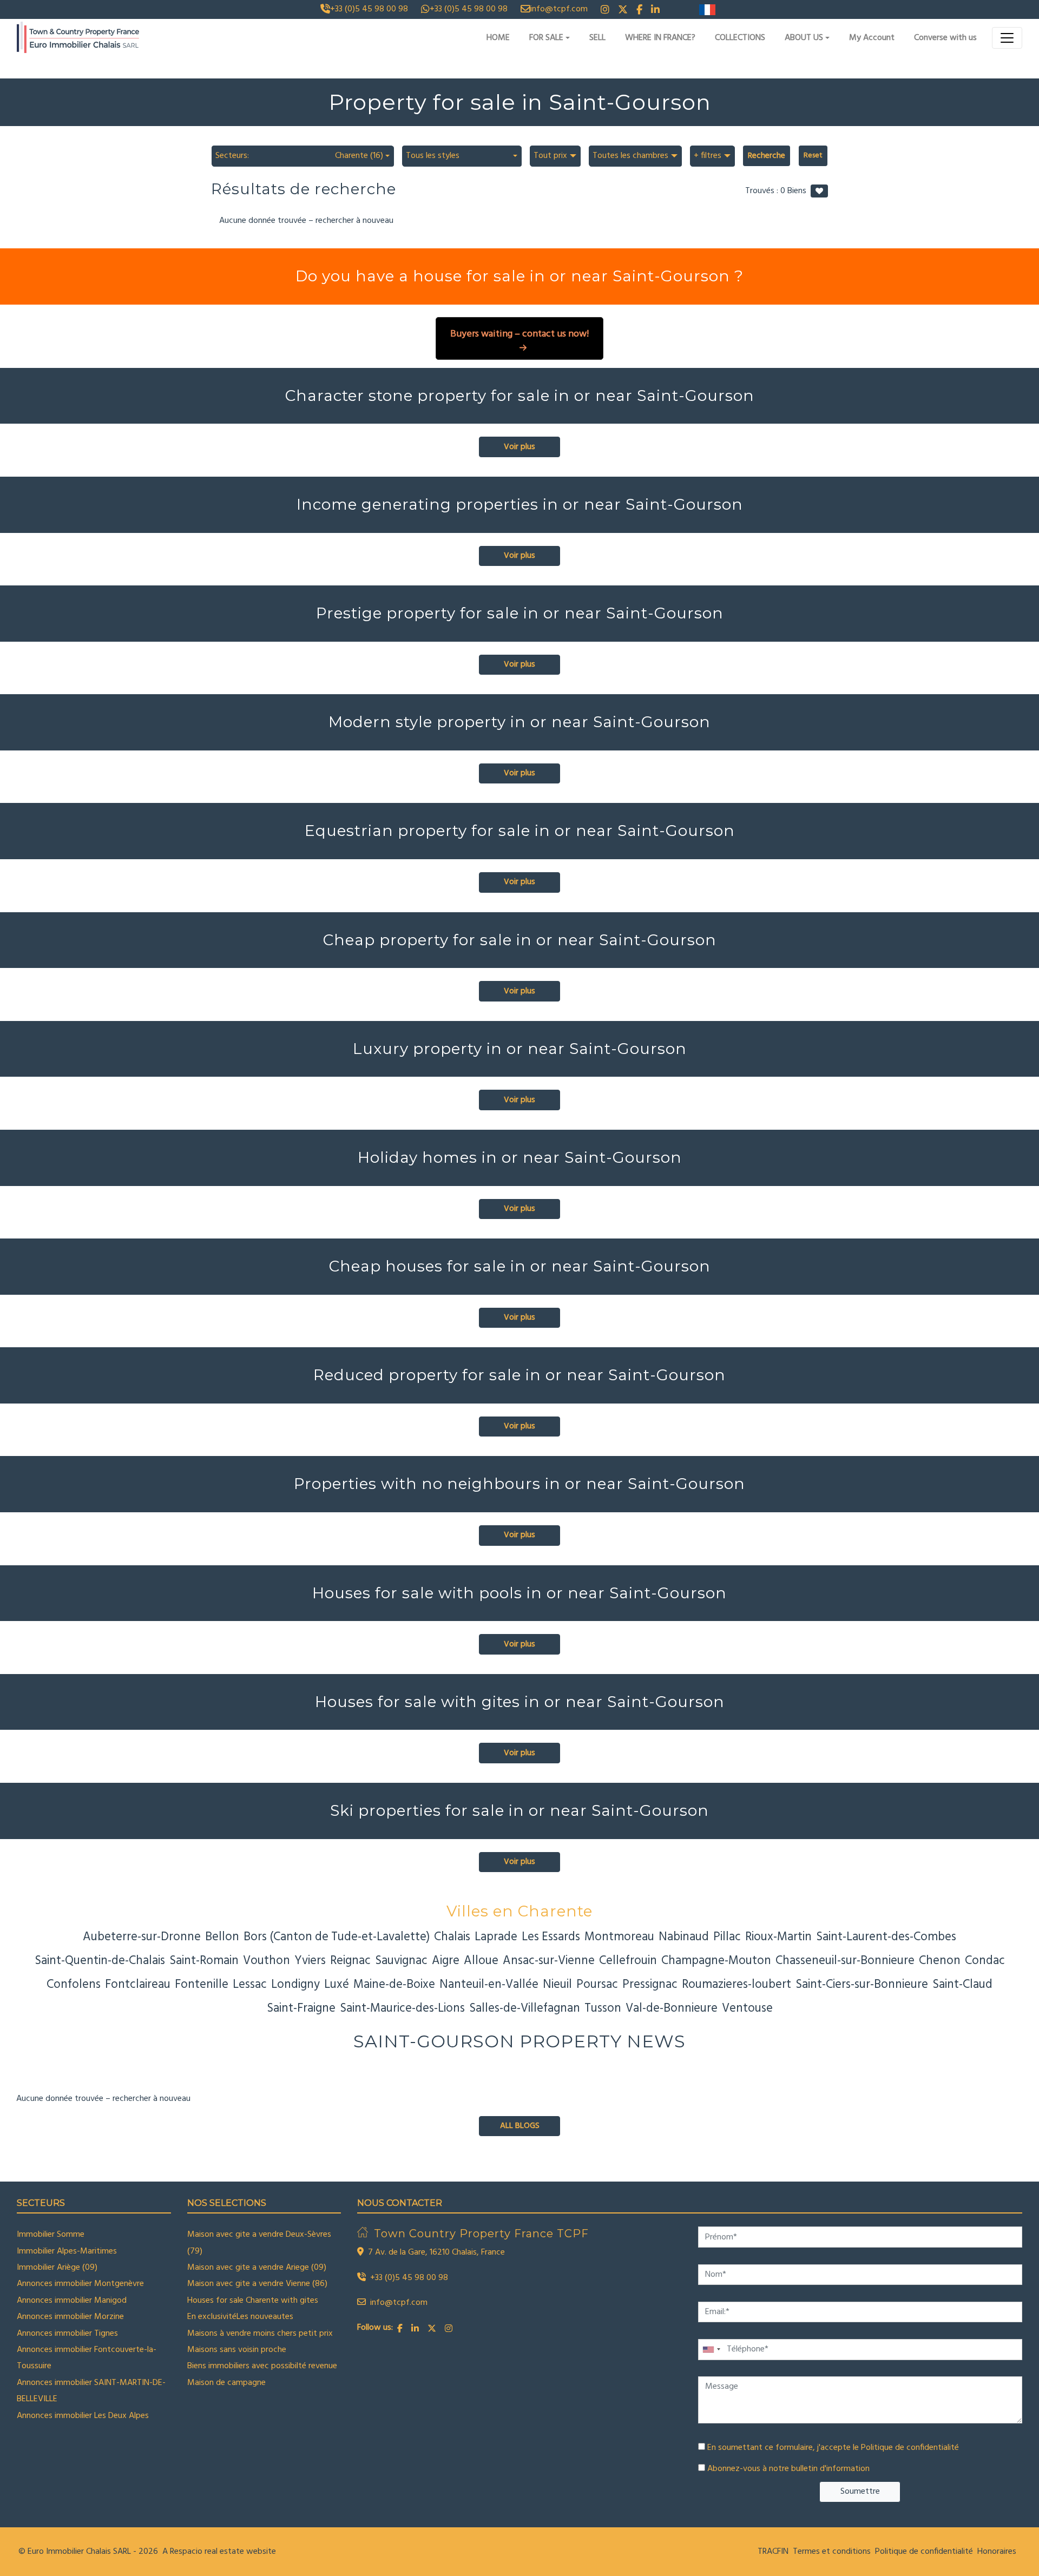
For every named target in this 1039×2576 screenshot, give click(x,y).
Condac (985, 1961)
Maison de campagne (226, 2383)
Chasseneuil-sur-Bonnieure (845, 1961)
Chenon (940, 1961)
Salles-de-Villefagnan (525, 2008)
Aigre (446, 1961)
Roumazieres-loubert (736, 1985)
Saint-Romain (204, 1961)
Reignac (350, 1961)
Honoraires (997, 2552)
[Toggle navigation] (1007, 38)
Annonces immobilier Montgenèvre (80, 2284)
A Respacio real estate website (219, 2552)
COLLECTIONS (740, 38)
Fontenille (202, 1985)
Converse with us (945, 38)
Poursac (597, 1985)
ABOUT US (804, 38)
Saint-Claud (962, 1985)
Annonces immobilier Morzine (70, 2317)
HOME (498, 38)
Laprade (496, 1937)
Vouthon (267, 1961)
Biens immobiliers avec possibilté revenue (262, 2366)
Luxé (337, 1985)
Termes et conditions (832, 2552)
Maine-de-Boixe (394, 1985)
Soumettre (860, 2492)
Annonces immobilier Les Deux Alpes (83, 2416)
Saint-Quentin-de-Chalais (100, 1961)
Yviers (310, 1961)
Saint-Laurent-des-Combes (886, 1937)
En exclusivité (212, 2317)
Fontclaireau (138, 1985)
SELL (597, 38)
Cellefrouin (628, 1961)
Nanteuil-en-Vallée (489, 1985)
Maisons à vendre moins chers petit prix (260, 2334)
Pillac (727, 1937)
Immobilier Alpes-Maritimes (67, 2251)
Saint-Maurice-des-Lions (402, 2008)
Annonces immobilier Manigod (72, 2301)
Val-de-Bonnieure (672, 2008)
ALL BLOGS (520, 2126)
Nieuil (557, 1985)
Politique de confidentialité (910, 2448)
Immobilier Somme (51, 2235)
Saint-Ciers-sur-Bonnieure (862, 1985)
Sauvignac (401, 1961)
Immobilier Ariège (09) (57, 2268)
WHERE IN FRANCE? (660, 38)
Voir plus (519, 447)
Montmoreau (619, 1937)
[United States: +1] (711, 2350)
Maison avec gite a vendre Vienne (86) (257, 2284)
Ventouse (747, 2008)
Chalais (452, 1937)
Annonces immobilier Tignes (67, 2334)
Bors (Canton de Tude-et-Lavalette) (337, 1937)
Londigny (295, 1985)
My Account (872, 38)
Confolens (74, 1985)
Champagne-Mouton (716, 1961)
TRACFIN (773, 2552)
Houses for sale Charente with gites (253, 2301)
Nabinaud (684, 1937)
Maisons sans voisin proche (237, 2350)
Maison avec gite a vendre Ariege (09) (257, 2268)
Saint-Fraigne (301, 2008)
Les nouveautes (265, 2317)
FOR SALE (546, 38)
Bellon (222, 1937)
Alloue (481, 1961)
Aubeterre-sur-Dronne (142, 1937)
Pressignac (650, 1985)
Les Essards (551, 1937)
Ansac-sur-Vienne (549, 1961)
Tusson (603, 2008)
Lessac (250, 1985)
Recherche (767, 156)
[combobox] (303, 156)
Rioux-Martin (778, 1937)
